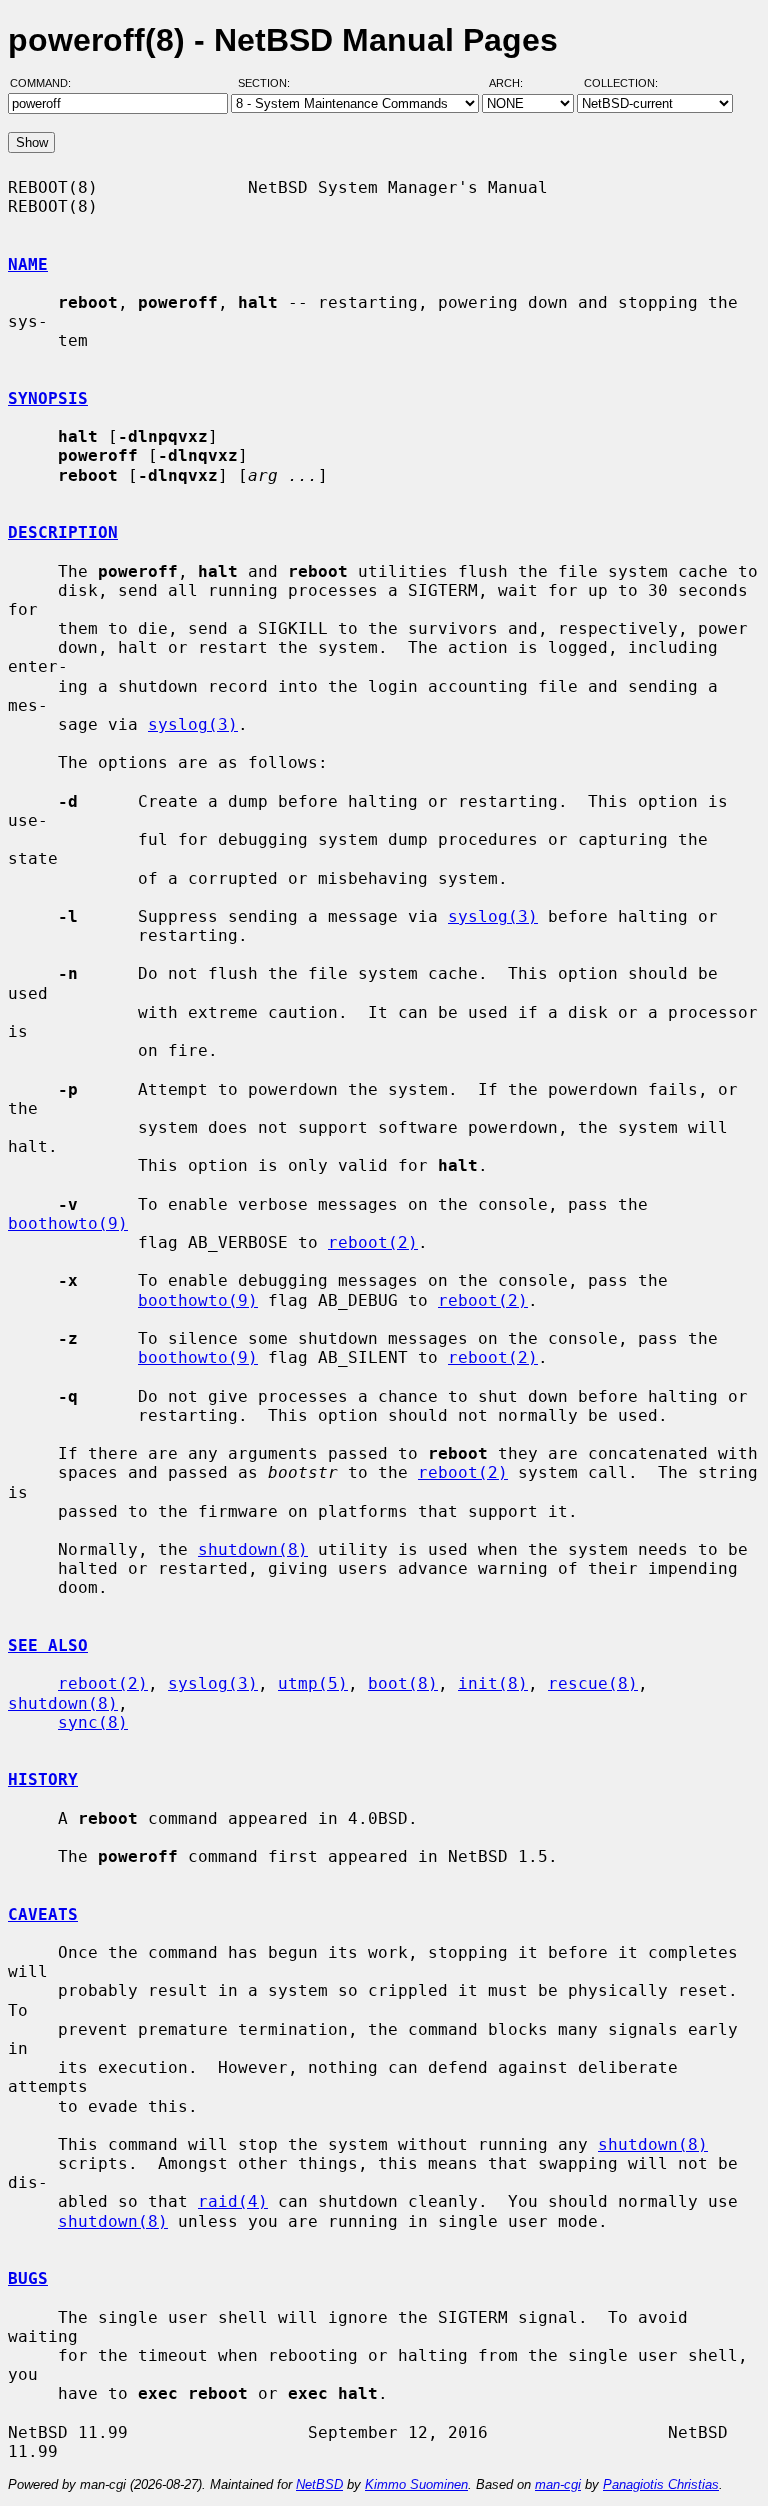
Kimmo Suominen (416, 2484)
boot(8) (403, 1683)
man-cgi (558, 2484)
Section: (268, 83)
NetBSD (319, 2484)
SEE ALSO (48, 1645)
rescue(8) (593, 1683)
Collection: (621, 83)
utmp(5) (313, 1683)
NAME (28, 264)
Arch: (515, 83)
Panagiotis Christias (661, 2484)
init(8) (493, 1683)
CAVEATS (43, 1914)
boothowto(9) (68, 1223)
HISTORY (43, 1779)
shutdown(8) (253, 1549)
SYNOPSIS (48, 398)
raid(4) (233, 2201)
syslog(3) (193, 724)
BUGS (28, 2278)
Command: (46, 83)
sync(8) (93, 1722)
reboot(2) (373, 1242)
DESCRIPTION (63, 532)
